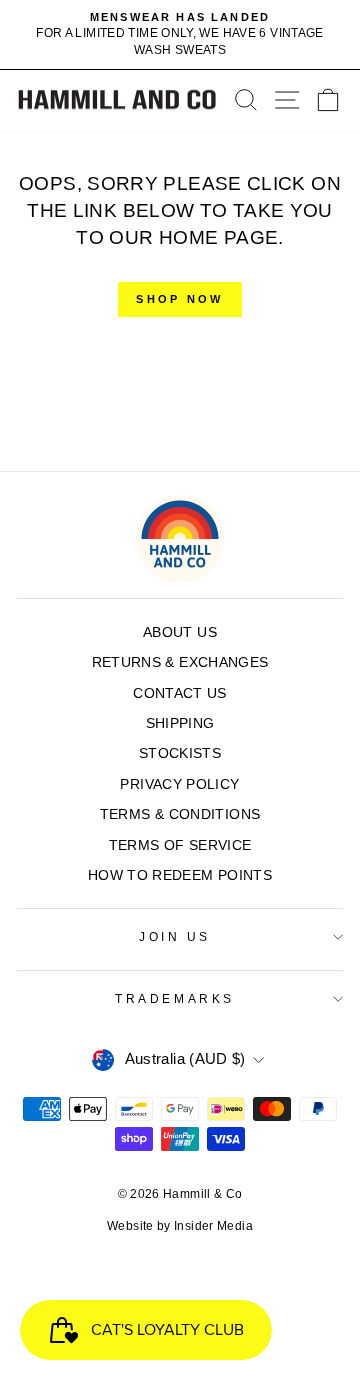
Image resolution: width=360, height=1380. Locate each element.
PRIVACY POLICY (179, 784)
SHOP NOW (179, 299)
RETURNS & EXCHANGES (180, 662)
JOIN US (175, 936)
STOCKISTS (180, 753)
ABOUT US (180, 632)
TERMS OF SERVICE (180, 845)
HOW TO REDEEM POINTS (180, 875)
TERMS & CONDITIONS (180, 814)
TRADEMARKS (174, 998)
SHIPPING (180, 723)
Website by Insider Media (180, 1226)
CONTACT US (180, 693)
